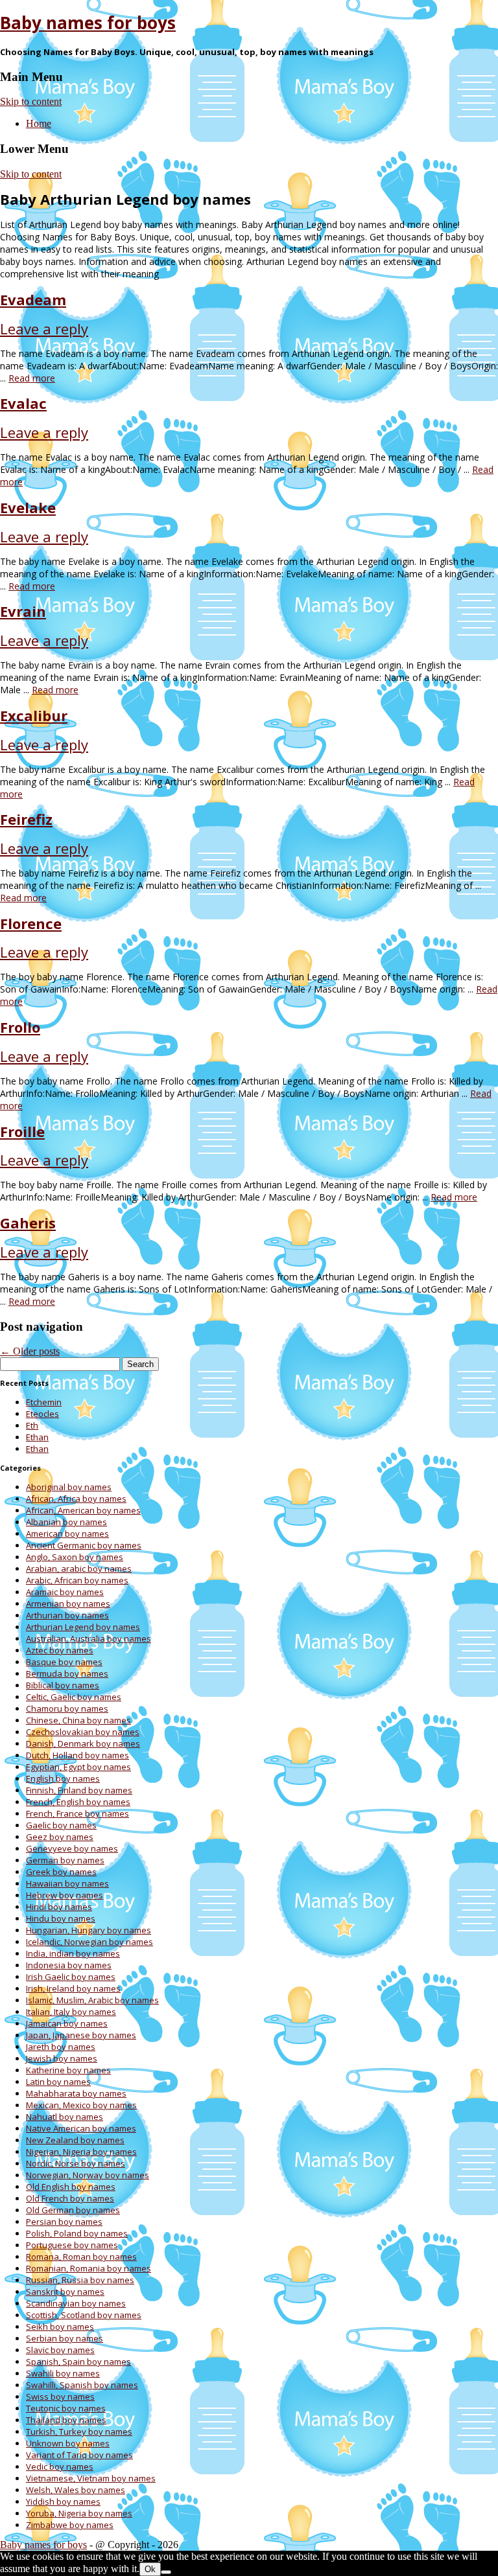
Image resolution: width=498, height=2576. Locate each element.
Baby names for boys (88, 23)
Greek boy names (61, 1872)
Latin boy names (58, 2082)
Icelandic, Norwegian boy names (89, 1942)
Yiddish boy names (63, 2501)
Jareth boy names (61, 2047)
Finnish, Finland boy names (79, 1790)
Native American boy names (81, 2128)
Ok (150, 2569)
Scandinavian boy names (76, 2303)
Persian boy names (64, 2222)
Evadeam (33, 299)
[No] (166, 2572)
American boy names (67, 1534)
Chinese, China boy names (78, 1720)
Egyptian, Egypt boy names (78, 1767)
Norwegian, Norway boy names (88, 2175)
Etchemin (44, 1402)
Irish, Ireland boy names (73, 1988)
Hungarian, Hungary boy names (89, 1930)
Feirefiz (26, 819)
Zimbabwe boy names (70, 2525)
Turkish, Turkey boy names (79, 2432)
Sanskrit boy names (65, 2292)
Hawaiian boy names (67, 1883)
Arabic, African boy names (77, 1580)
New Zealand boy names (75, 2140)
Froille (22, 1131)
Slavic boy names (60, 2350)
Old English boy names (71, 2187)
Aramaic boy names (65, 1592)
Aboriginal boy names (69, 1487)
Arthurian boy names (67, 1615)
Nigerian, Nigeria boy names (81, 2152)
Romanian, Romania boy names (89, 2268)
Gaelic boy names (61, 1825)
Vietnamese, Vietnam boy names (91, 2478)
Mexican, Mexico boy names (81, 2105)
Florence (31, 923)
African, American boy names (83, 1510)
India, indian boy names (73, 1953)
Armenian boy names (68, 1604)
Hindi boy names (59, 1907)
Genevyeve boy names (72, 1848)
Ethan (37, 1437)
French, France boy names (77, 1813)
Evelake (28, 507)
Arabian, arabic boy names (79, 1569)
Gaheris (28, 1223)
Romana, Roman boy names (81, 2257)
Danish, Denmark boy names (83, 1743)
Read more (32, 378)
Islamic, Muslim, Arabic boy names (92, 2000)
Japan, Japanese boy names (81, 2035)
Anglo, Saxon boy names (75, 1557)
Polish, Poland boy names (77, 2233)
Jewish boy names (62, 2058)
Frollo (20, 1027)
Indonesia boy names (69, 1965)
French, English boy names (78, 1802)
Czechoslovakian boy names (83, 1732)
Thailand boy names (66, 2420)
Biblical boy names (63, 1685)
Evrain (23, 611)
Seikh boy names (60, 2327)
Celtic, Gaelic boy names (74, 1697)
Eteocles (42, 1414)
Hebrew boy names (65, 1895)
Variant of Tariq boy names (79, 2455)
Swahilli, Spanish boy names (82, 2385)
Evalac (23, 403)
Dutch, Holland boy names (77, 1755)
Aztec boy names (60, 1650)
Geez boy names (60, 1837)
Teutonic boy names (66, 2408)
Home (39, 123)
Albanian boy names (66, 1522)
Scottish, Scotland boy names (84, 2315)
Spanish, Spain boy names (78, 2362)
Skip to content (31, 101)
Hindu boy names (61, 1918)
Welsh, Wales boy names (76, 2490)
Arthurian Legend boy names (83, 1627)
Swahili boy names (63, 2373)
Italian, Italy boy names (71, 2012)
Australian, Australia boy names (89, 1639)
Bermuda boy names (67, 1673)
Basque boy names (64, 1662)
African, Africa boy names (76, 1499)
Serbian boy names (65, 2338)
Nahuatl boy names (65, 2117)
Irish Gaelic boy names (71, 1977)
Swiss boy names (60, 2397)
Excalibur (34, 715)
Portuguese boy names (72, 2245)
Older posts (30, 1351)
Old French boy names (70, 2198)
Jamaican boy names (67, 2023)
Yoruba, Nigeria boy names (79, 2513)
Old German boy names (73, 2210)
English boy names (63, 1778)
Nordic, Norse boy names (76, 2163)
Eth (32, 1425)
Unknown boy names (68, 2443)
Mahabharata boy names (76, 2093)
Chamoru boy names (67, 1708)
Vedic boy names (60, 2467)
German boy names (65, 1860)
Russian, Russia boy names (80, 2280)
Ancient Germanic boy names (84, 1545)
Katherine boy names (68, 2070)
